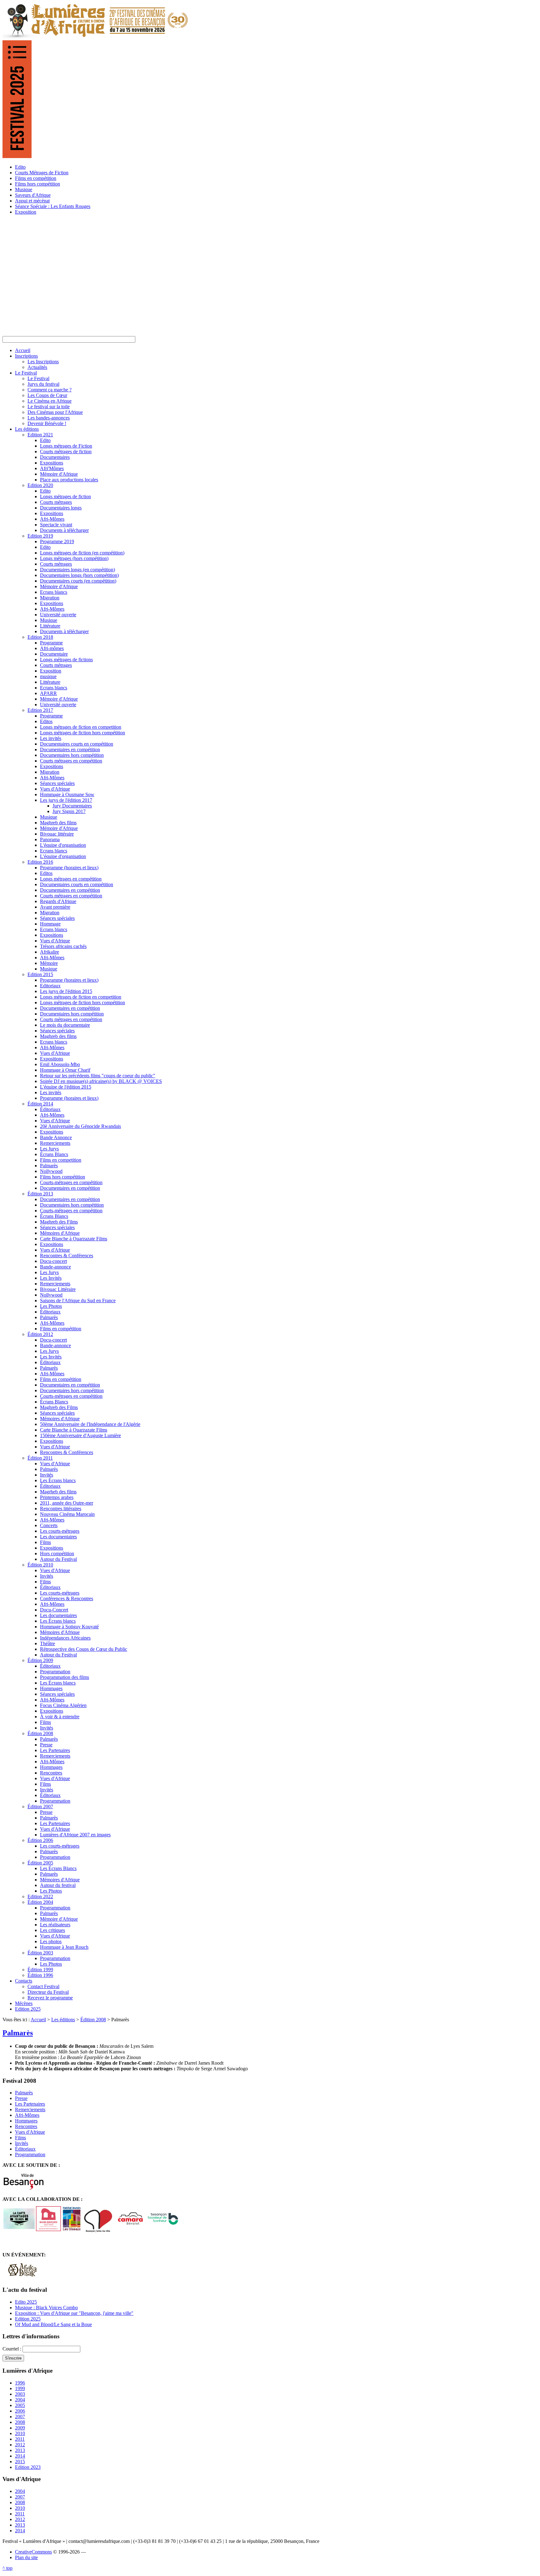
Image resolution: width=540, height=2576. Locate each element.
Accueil (38, 2020)
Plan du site (26, 2557)
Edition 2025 (28, 2319)
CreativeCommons (33, 2552)
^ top (7, 2568)
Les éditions (63, 2020)
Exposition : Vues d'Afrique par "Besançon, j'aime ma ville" (74, 2313)
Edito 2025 (26, 2302)
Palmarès (18, 2033)
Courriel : (12, 2349)
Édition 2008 (93, 2020)
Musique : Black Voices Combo (46, 2308)
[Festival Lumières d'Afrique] (96, 37)
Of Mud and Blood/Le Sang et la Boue (53, 2324)
